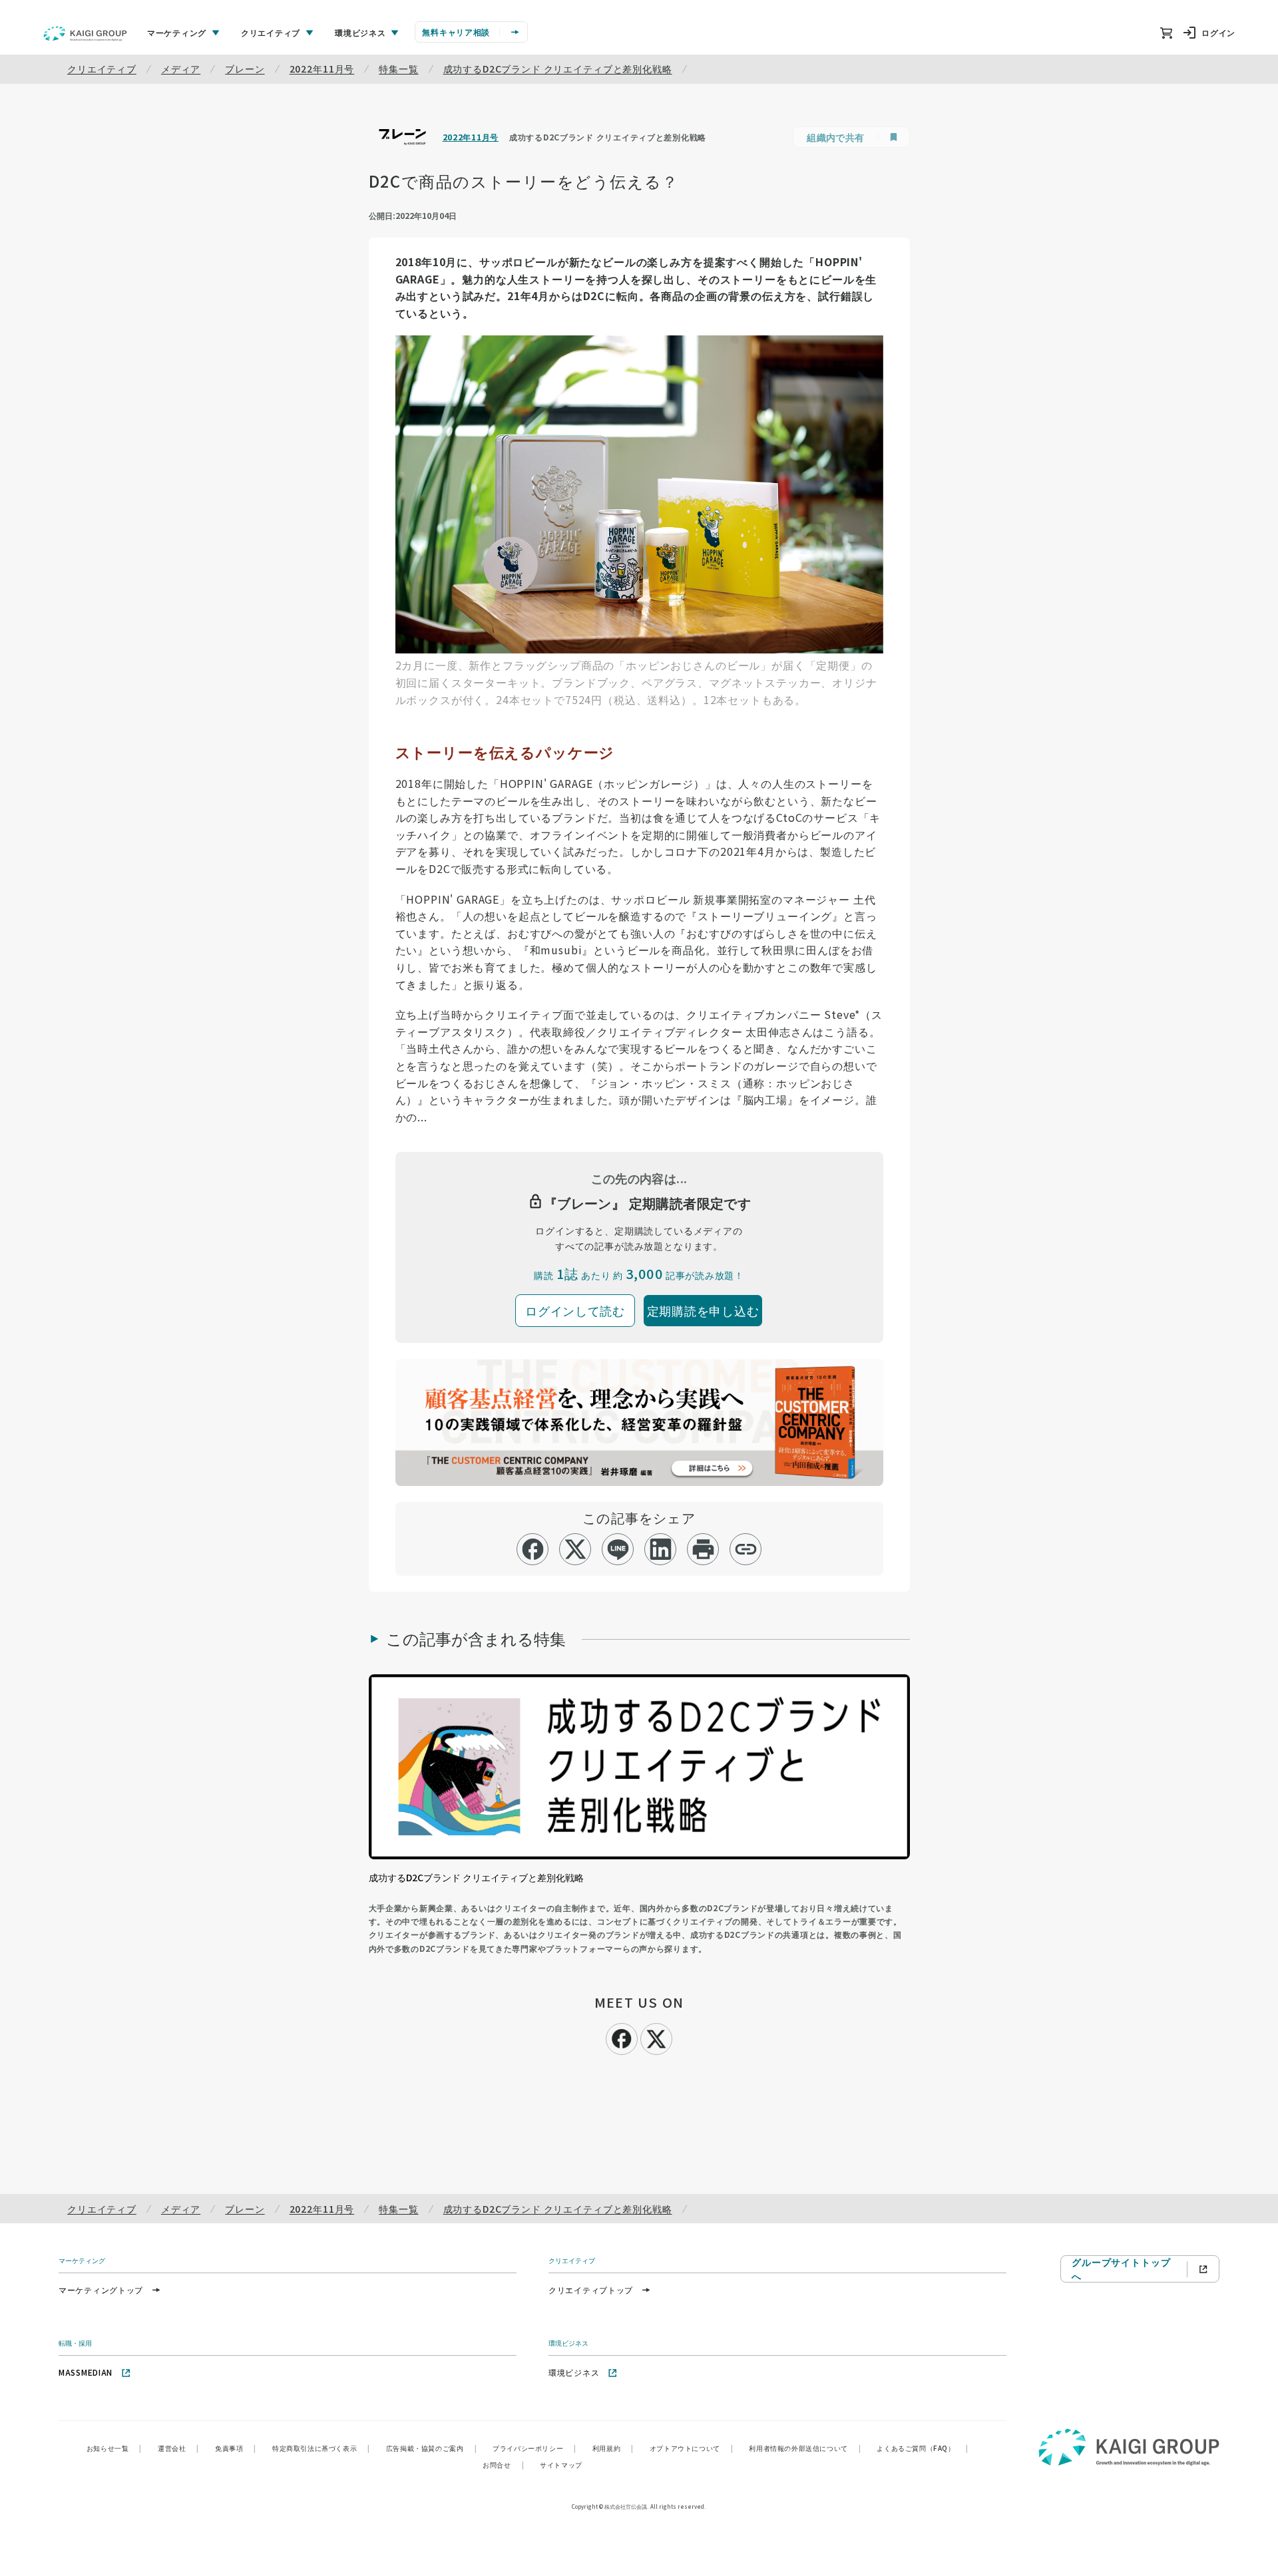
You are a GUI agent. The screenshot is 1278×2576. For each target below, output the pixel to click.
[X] (656, 2037)
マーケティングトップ (101, 2290)
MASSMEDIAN (86, 2372)
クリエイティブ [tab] (271, 32)
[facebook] (533, 1549)
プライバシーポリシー (534, 2448)
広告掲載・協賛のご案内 (431, 2448)
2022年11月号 (322, 69)
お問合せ (503, 2465)
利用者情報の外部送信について (805, 2448)
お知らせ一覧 (114, 2448)
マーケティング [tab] (177, 32)
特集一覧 (398, 69)
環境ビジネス (574, 2372)
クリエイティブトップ (591, 2290)
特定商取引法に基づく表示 (321, 2448)
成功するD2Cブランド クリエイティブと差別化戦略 (558, 69)
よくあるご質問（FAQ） (922, 2448)
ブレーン (245, 69)
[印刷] (703, 1549)
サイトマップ (561, 2465)
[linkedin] (661, 1549)
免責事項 (236, 2448)
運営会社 (178, 2448)
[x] (575, 1549)
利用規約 (613, 2448)
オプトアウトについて (692, 2448)
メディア (181, 69)
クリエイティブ (102, 69)
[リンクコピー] (746, 1549)
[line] (618, 1549)
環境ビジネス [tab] (360, 32)
